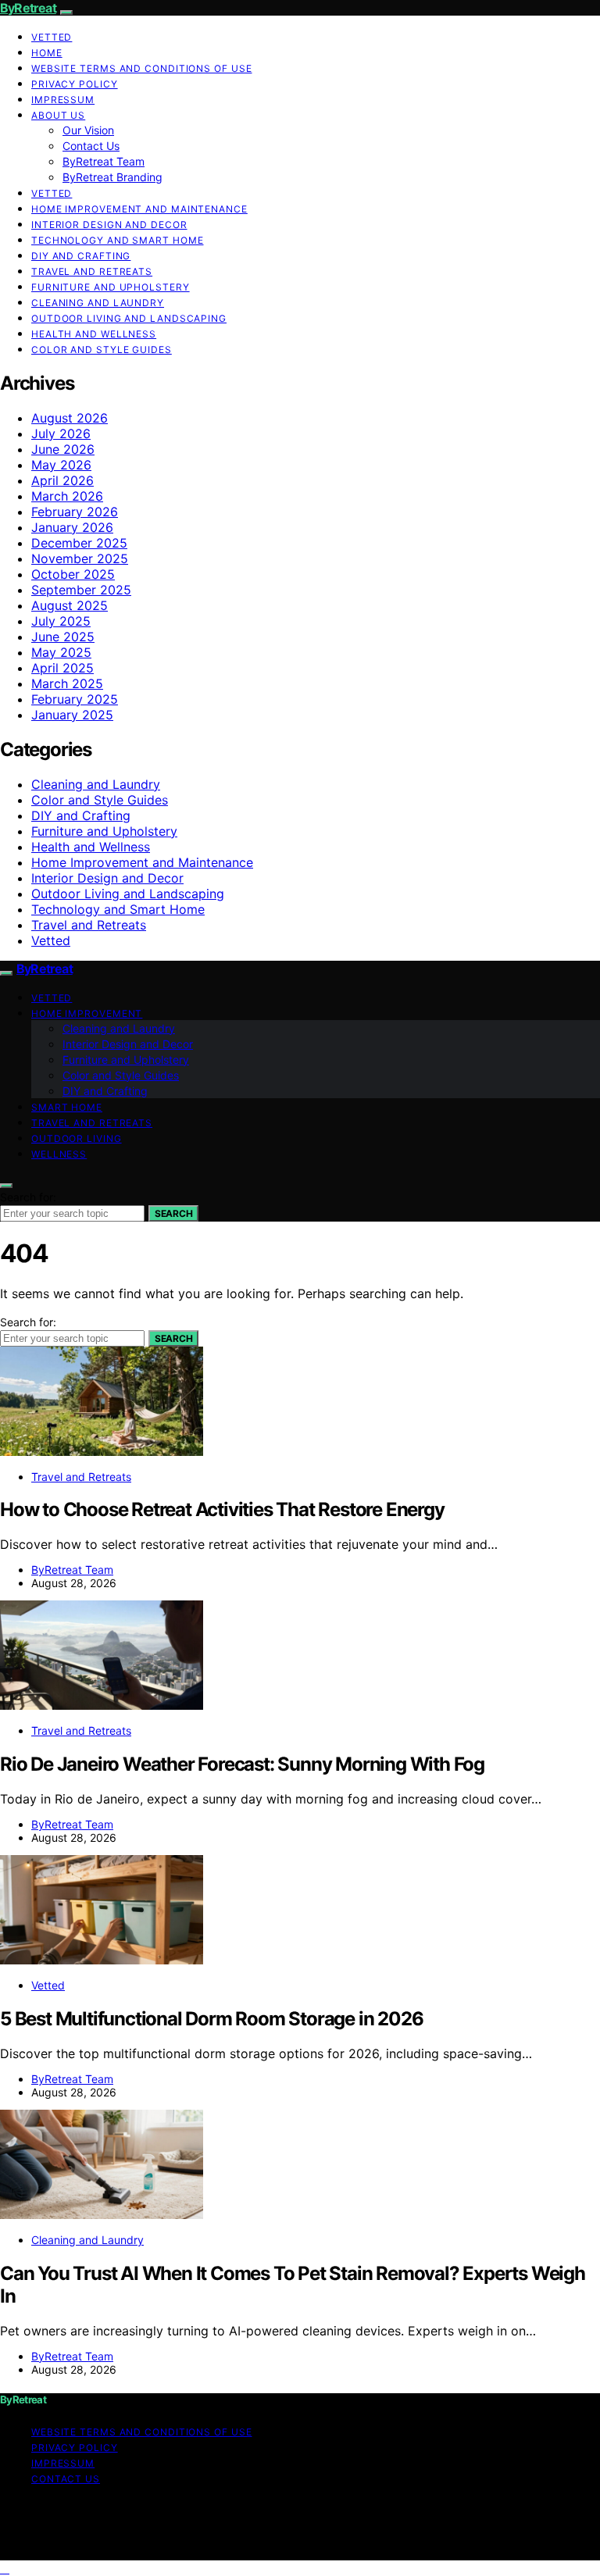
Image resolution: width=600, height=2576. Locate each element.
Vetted (52, 37)
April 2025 (62, 668)
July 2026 (61, 433)
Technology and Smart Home (118, 240)
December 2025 (79, 543)
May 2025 (61, 652)
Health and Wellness (94, 334)
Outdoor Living (77, 1138)
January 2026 (72, 527)
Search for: (28, 1197)
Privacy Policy (75, 84)
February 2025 (75, 699)
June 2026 (63, 449)
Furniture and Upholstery (111, 287)
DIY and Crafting (81, 256)
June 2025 (63, 637)
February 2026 (75, 512)
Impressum (63, 100)
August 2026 (70, 418)
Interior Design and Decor (109, 225)
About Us (58, 115)
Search (173, 1213)
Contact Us (91, 146)
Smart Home (67, 1107)
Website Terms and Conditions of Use (142, 68)
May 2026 (61, 465)
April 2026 (62, 480)
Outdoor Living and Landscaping (129, 318)
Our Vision (88, 130)
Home (47, 53)
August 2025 (70, 605)
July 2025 (61, 621)
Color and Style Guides (102, 350)
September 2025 (81, 590)
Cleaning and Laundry (98, 303)
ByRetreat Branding (112, 177)
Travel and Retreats (92, 271)
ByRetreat (28, 8)
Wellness (59, 1154)
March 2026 (67, 496)
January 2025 (72, 715)
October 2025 (73, 574)
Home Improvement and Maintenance (139, 209)
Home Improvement (87, 1013)
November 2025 (80, 558)
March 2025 (67, 683)
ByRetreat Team (104, 161)
